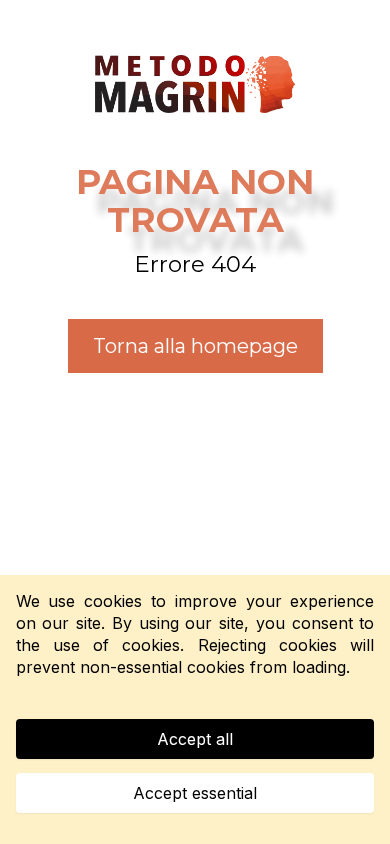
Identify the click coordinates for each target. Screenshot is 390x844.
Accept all (195, 739)
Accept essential (195, 793)
